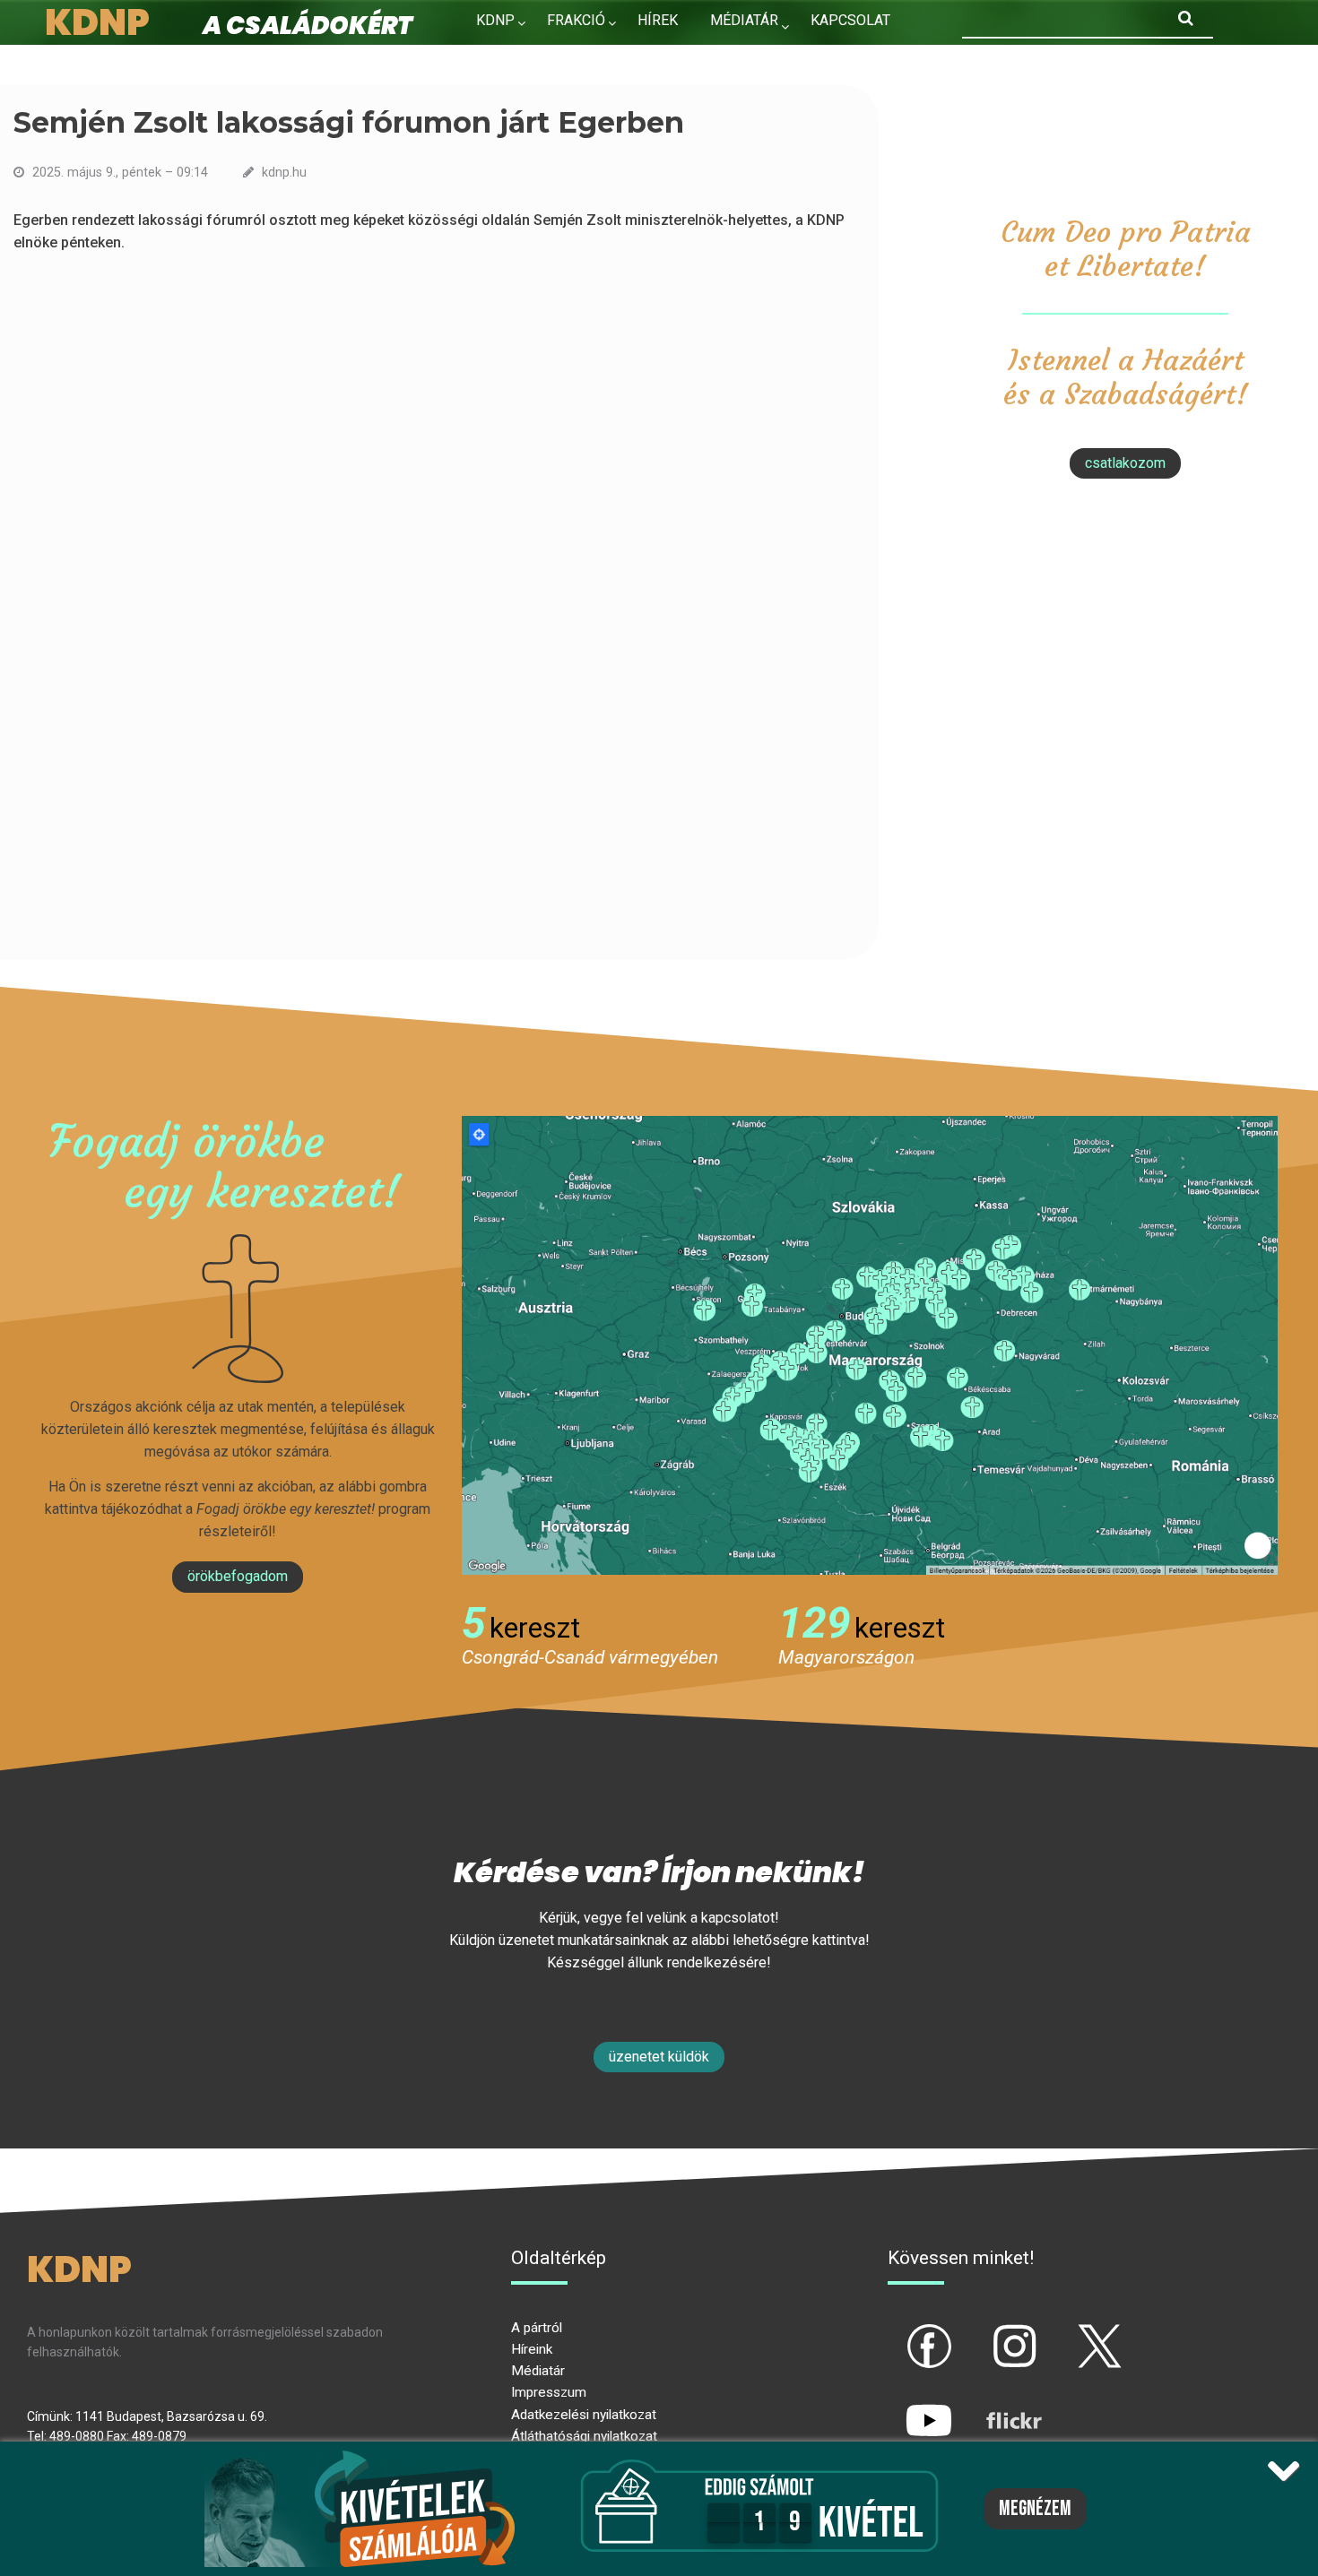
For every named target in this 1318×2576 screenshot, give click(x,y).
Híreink (532, 2349)
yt (898, 2406)
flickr (992, 2406)
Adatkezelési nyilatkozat (584, 2415)
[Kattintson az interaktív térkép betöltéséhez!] (870, 1344)
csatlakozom (1125, 463)
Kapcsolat (850, 20)
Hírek (658, 20)
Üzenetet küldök (659, 2057)
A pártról (537, 2328)
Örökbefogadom (238, 1576)
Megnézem (1035, 2509)
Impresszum (549, 2392)
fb (899, 2331)
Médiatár (538, 2371)
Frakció (576, 20)
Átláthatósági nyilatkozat (584, 2436)
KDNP (495, 20)
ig (983, 2331)
